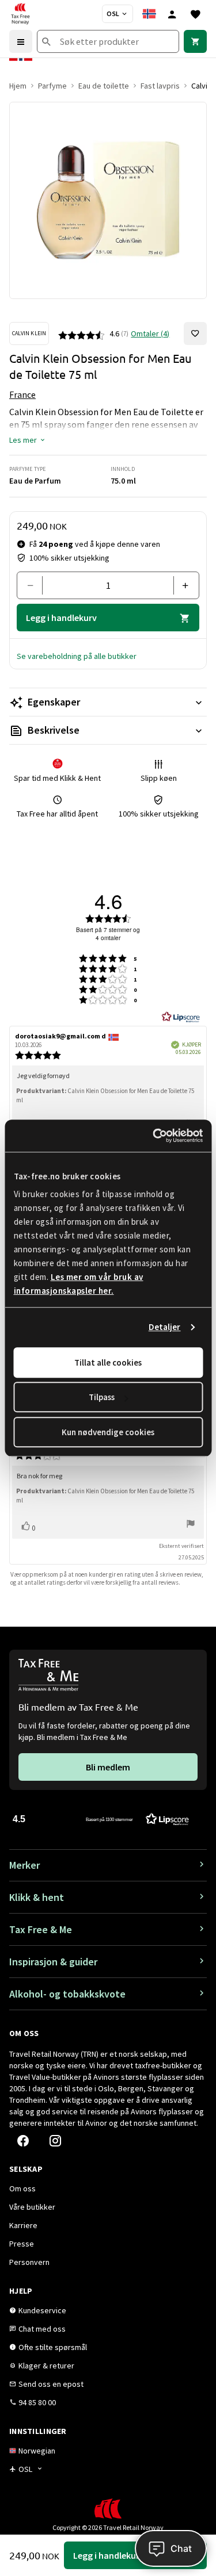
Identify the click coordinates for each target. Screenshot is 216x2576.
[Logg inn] (172, 14)
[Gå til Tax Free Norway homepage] (20, 14)
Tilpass (102, 1397)
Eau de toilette (104, 86)
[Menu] (21, 41)
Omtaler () (150, 333)
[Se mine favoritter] (195, 14)
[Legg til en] (182, 585)
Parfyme (52, 86)
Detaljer (165, 1327)
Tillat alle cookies (108, 1362)
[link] (195, 41)
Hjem (18, 86)
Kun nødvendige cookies (108, 1432)
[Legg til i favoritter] (195, 333)
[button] (28, 440)
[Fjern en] (34, 585)
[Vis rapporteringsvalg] (191, 1525)
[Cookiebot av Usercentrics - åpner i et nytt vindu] (154, 1136)
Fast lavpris (160, 86)
